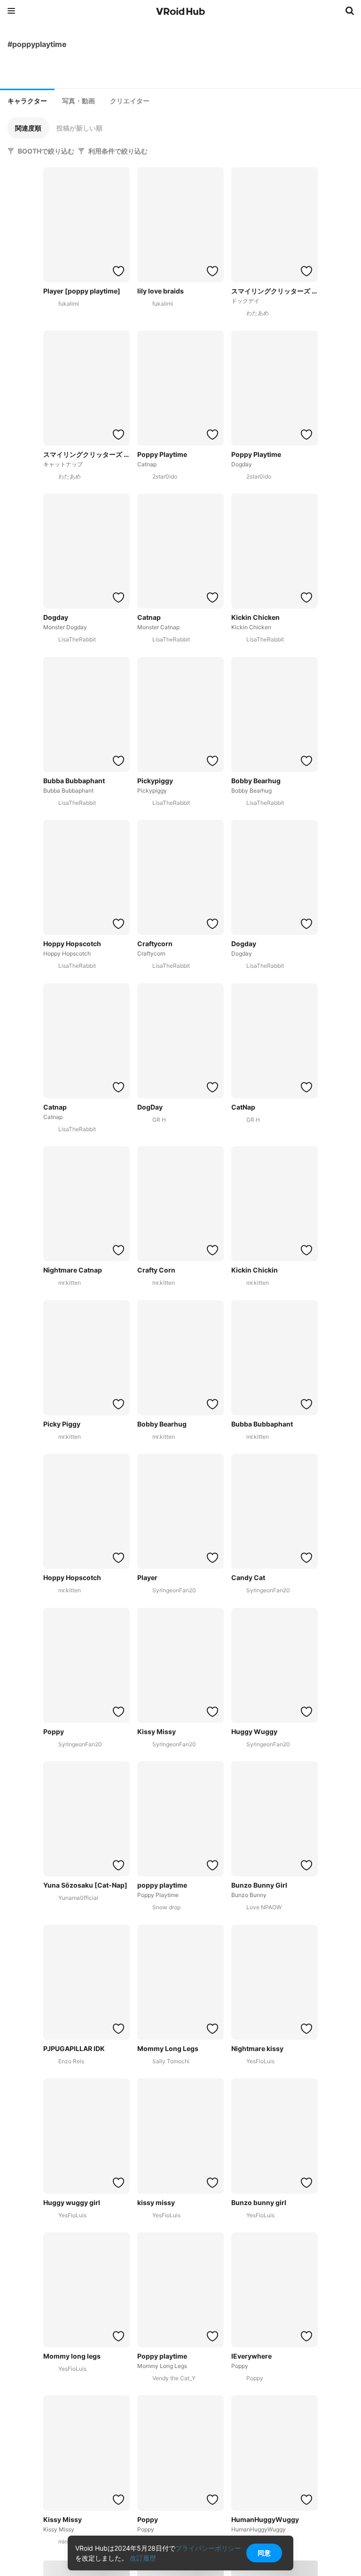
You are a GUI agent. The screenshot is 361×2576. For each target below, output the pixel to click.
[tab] (27, 100)
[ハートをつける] (118, 271)
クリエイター (130, 101)
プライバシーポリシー (208, 2548)
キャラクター (27, 101)
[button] (28, 128)
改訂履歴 (143, 2558)
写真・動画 (78, 101)
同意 (264, 2553)
